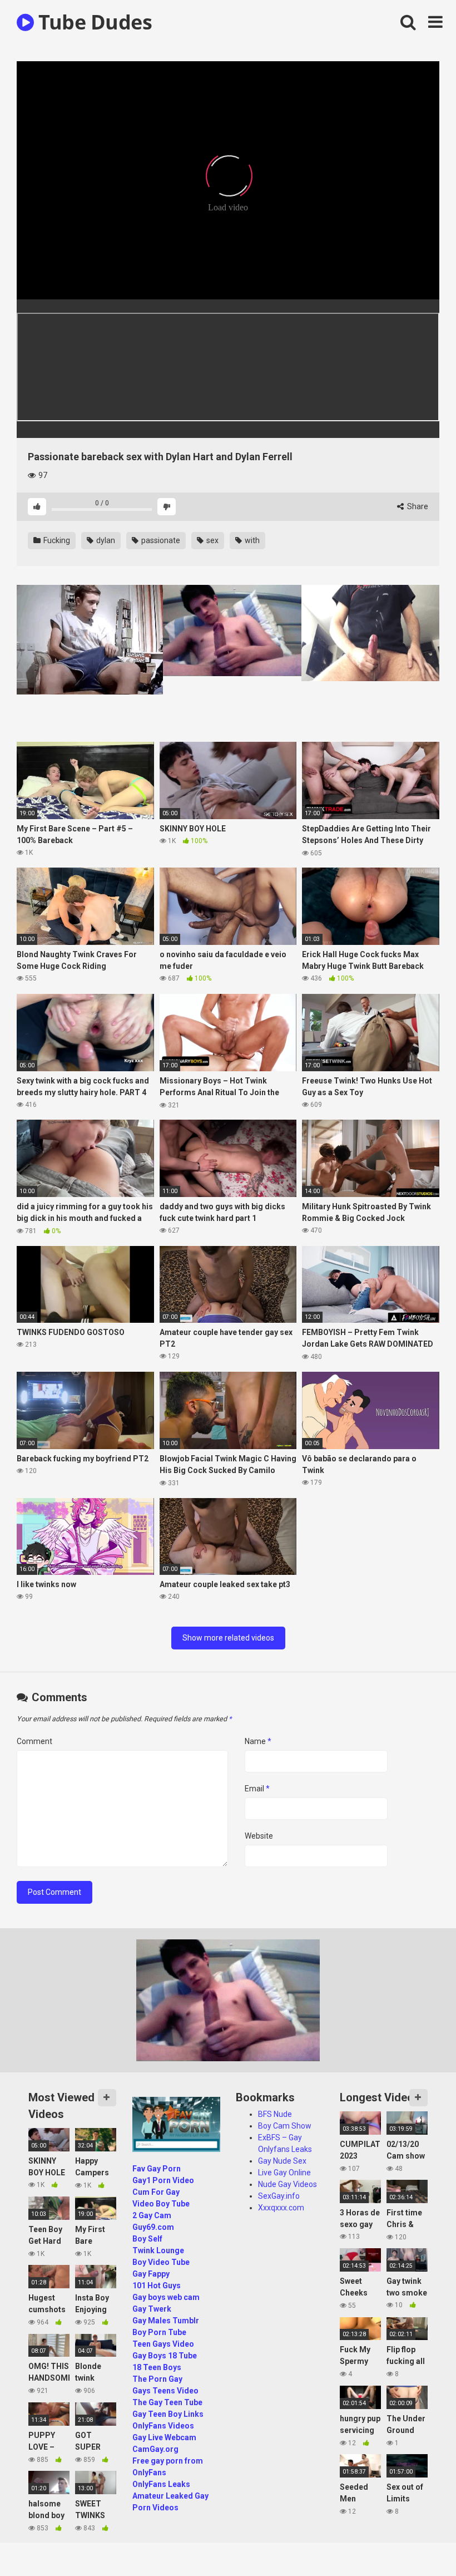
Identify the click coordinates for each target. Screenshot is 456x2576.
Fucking (56, 540)
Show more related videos (228, 1638)
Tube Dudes (93, 22)
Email (257, 1789)
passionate (160, 540)
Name (258, 1741)
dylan (105, 540)
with (251, 540)
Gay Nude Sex (282, 2161)
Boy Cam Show (285, 2126)
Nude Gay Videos (288, 2184)
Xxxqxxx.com (281, 2208)
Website (259, 1836)
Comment (34, 1741)
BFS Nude (275, 2114)
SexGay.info (279, 2196)
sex (212, 540)
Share (417, 506)
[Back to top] (419, 2542)
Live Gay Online (284, 2173)
